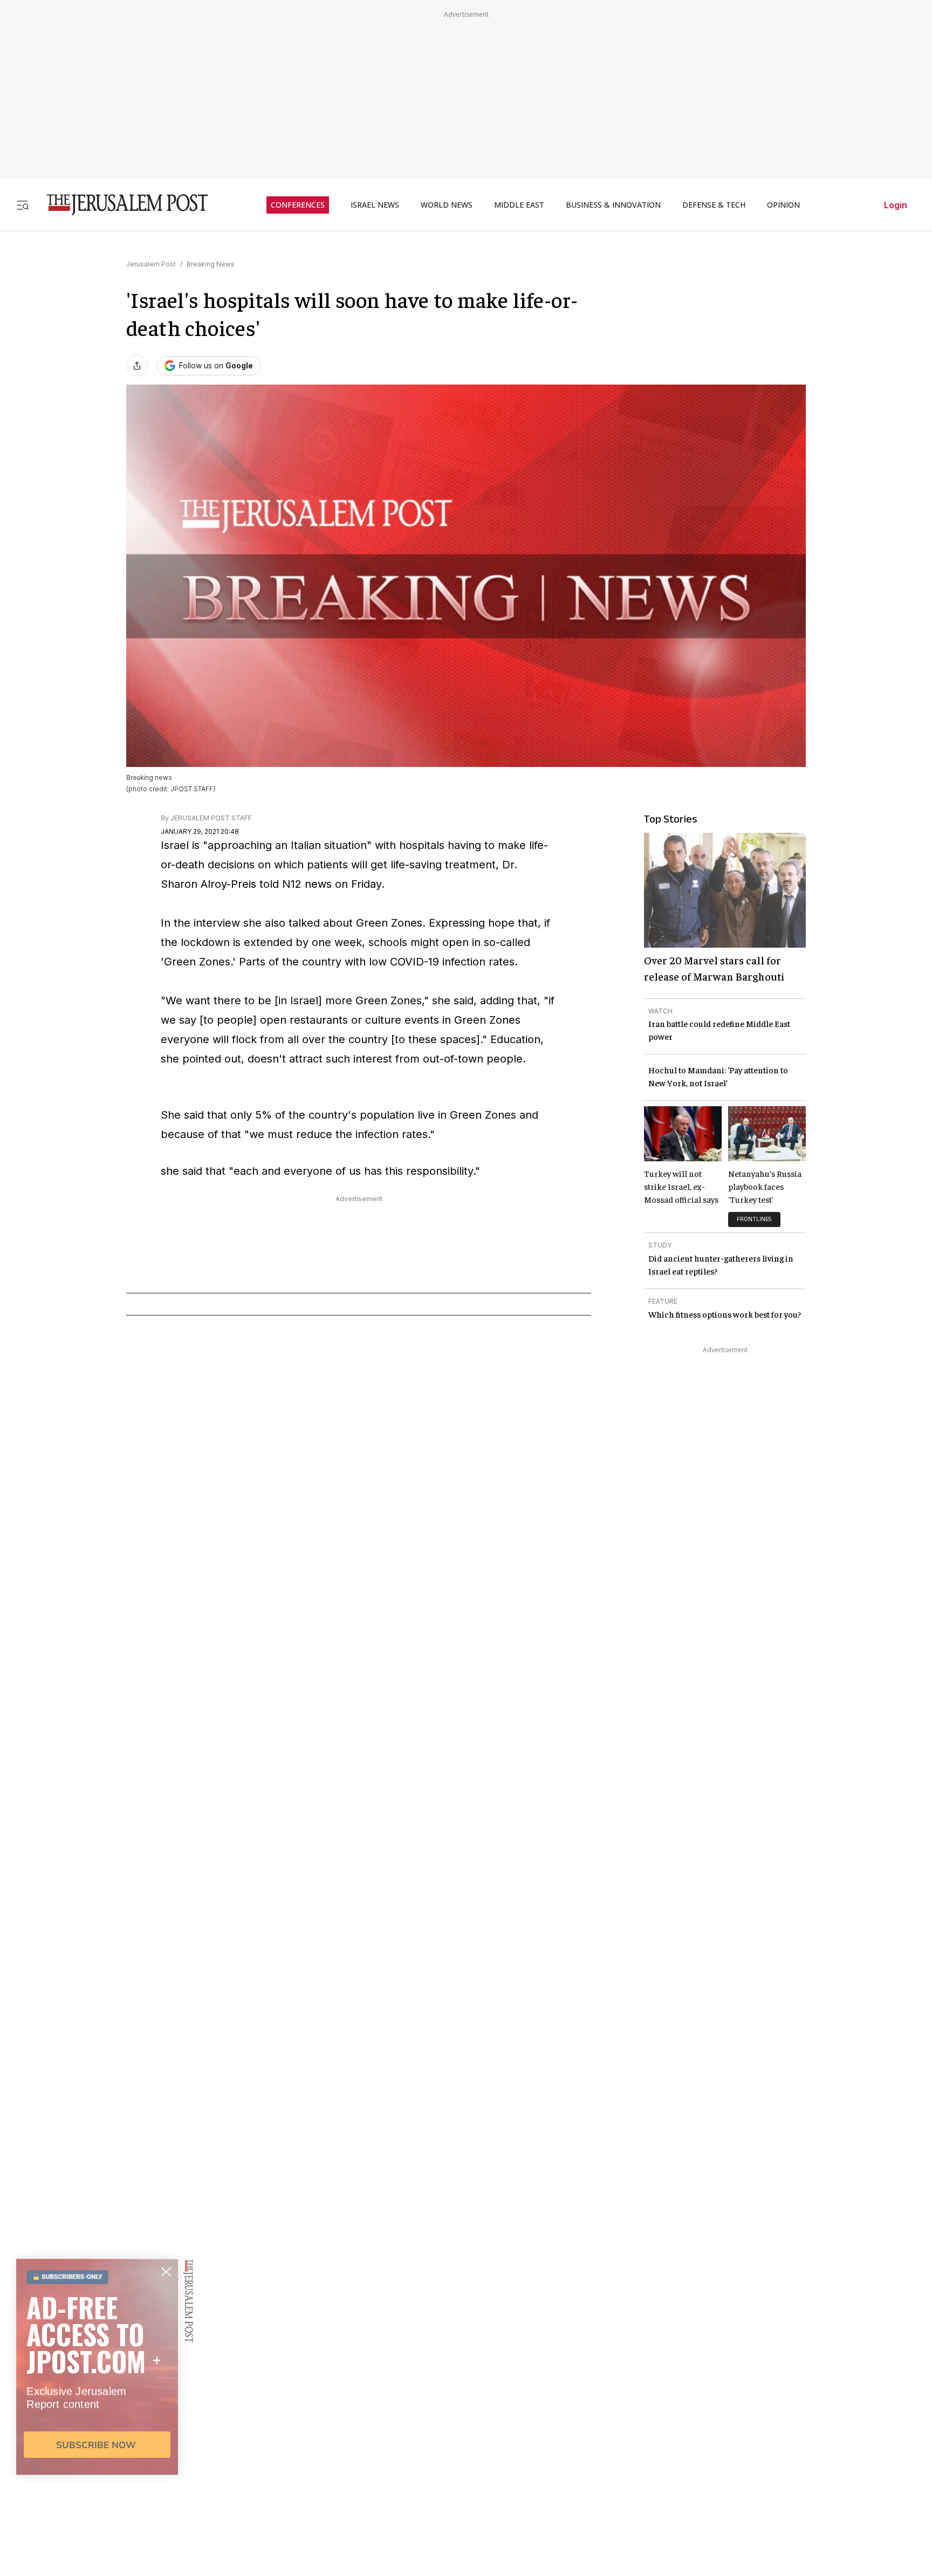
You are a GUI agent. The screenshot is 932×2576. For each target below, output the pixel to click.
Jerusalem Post (151, 264)
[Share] (137, 366)
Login (896, 205)
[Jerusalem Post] (120, 205)
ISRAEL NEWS (375, 205)
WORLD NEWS (447, 205)
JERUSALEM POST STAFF (211, 818)
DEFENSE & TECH (714, 205)
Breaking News (211, 264)
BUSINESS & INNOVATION (613, 205)
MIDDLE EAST (519, 205)
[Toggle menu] (23, 205)
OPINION (783, 205)
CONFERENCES (298, 205)
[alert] (97, 2452)
